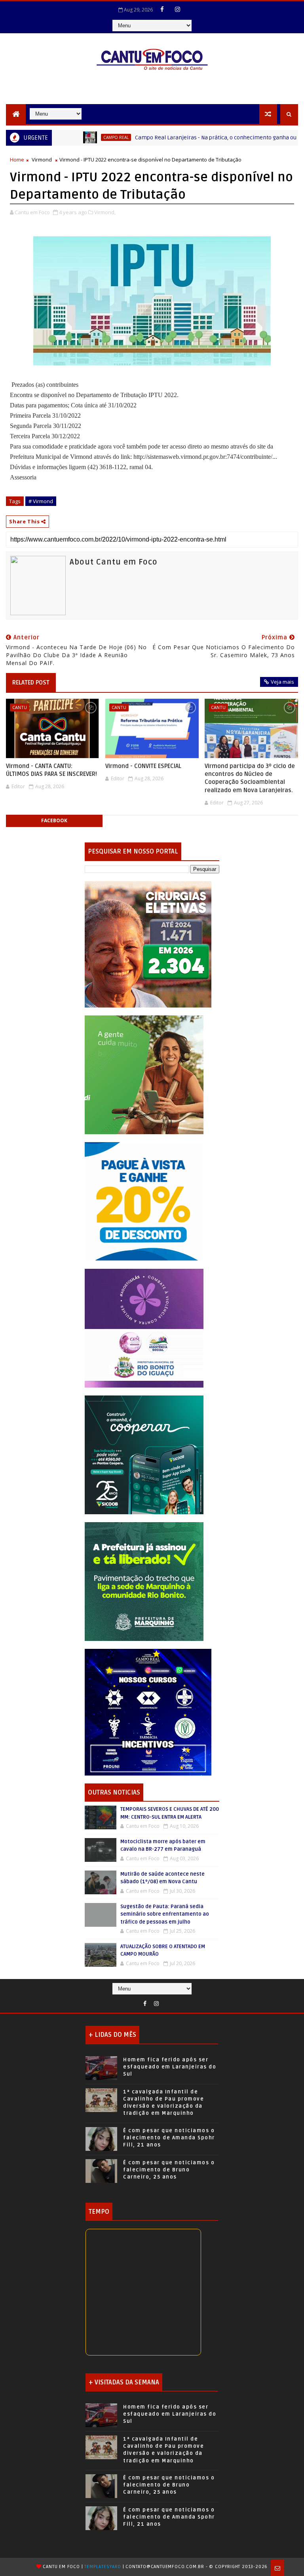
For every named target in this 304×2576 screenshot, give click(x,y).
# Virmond (41, 501)
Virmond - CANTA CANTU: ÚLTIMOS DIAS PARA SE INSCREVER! (51, 770)
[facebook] (162, 9)
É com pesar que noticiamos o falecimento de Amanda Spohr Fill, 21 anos (169, 2138)
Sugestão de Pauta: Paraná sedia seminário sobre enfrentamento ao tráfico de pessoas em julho (165, 1914)
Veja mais (282, 682)
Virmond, (105, 212)
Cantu (20, 707)
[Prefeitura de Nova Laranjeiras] (144, 1201)
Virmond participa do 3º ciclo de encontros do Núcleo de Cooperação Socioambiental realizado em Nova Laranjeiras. (250, 778)
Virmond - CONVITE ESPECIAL (143, 766)
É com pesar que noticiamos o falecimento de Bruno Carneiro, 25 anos (169, 2170)
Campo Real (68, 137)
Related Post (31, 682)
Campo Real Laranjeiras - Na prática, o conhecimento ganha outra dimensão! (185, 138)
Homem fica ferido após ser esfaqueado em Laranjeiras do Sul (170, 2067)
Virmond (42, 160)
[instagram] (178, 9)
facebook (54, 820)
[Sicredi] (144, 1074)
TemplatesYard (103, 2567)
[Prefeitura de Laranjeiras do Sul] (148, 944)
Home (17, 160)
